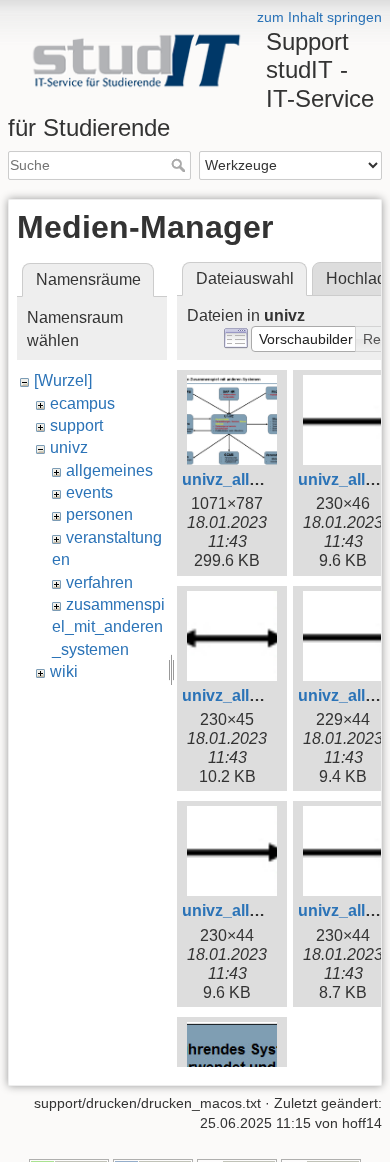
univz (69, 447)
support (76, 425)
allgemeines (109, 470)
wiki (64, 671)
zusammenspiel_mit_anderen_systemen (108, 627)
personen (99, 514)
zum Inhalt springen (319, 17)
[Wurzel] (63, 380)
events (89, 492)
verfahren (99, 582)
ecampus (82, 403)
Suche (180, 165)
